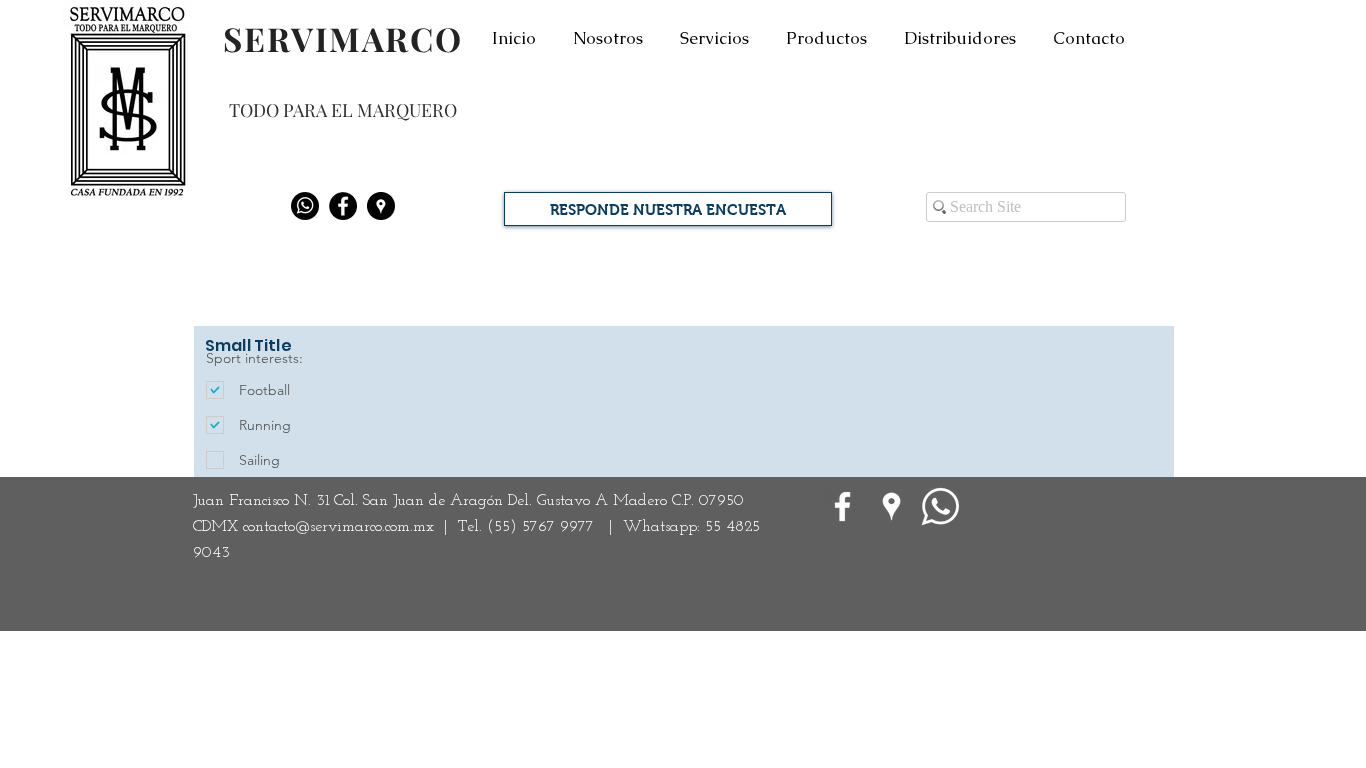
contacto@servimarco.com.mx (338, 527)
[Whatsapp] (305, 206)
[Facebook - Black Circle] (343, 206)
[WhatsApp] (940, 506)
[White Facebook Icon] (842, 506)
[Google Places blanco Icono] (891, 506)
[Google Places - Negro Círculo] (381, 206)
